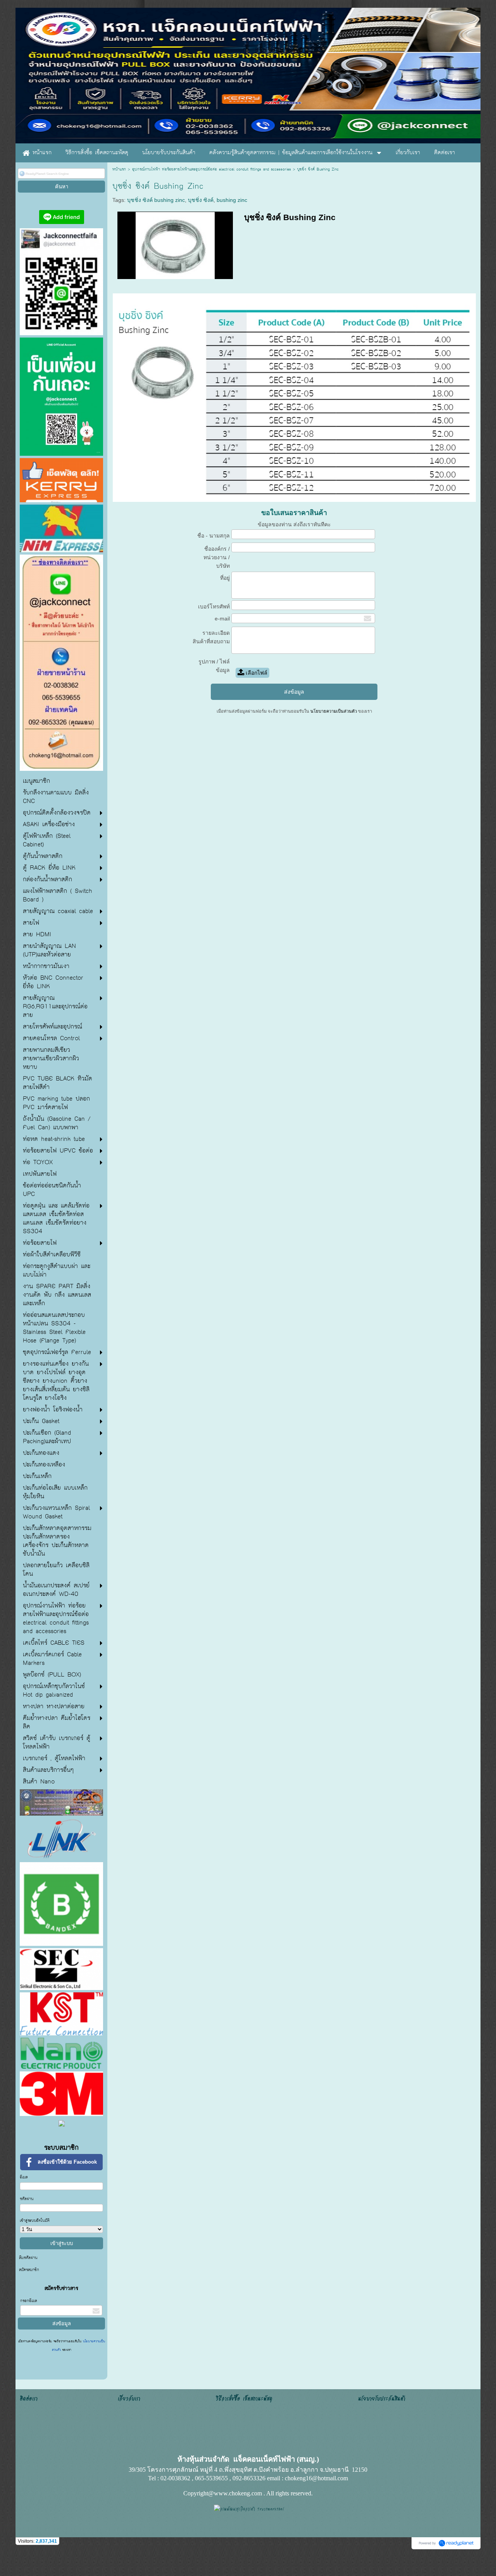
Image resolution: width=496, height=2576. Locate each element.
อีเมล (24, 2177)
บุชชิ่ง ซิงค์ (201, 200)
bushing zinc (232, 200)
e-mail (222, 619)
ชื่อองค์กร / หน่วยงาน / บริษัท (217, 557)
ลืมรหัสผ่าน (28, 2258)
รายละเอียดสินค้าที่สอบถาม (211, 637)
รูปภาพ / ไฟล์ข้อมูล (214, 666)
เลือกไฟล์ (256, 673)
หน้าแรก (119, 169)
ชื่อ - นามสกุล (214, 536)
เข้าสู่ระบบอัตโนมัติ (35, 2221)
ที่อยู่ (225, 578)
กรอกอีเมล (29, 2301)
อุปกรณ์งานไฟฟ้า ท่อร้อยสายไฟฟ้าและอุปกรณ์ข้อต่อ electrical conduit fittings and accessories (212, 169)
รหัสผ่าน (27, 2199)
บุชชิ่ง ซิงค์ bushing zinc (156, 200)
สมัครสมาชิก (29, 2270)
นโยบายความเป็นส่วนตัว (334, 711)
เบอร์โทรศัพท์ (214, 607)
